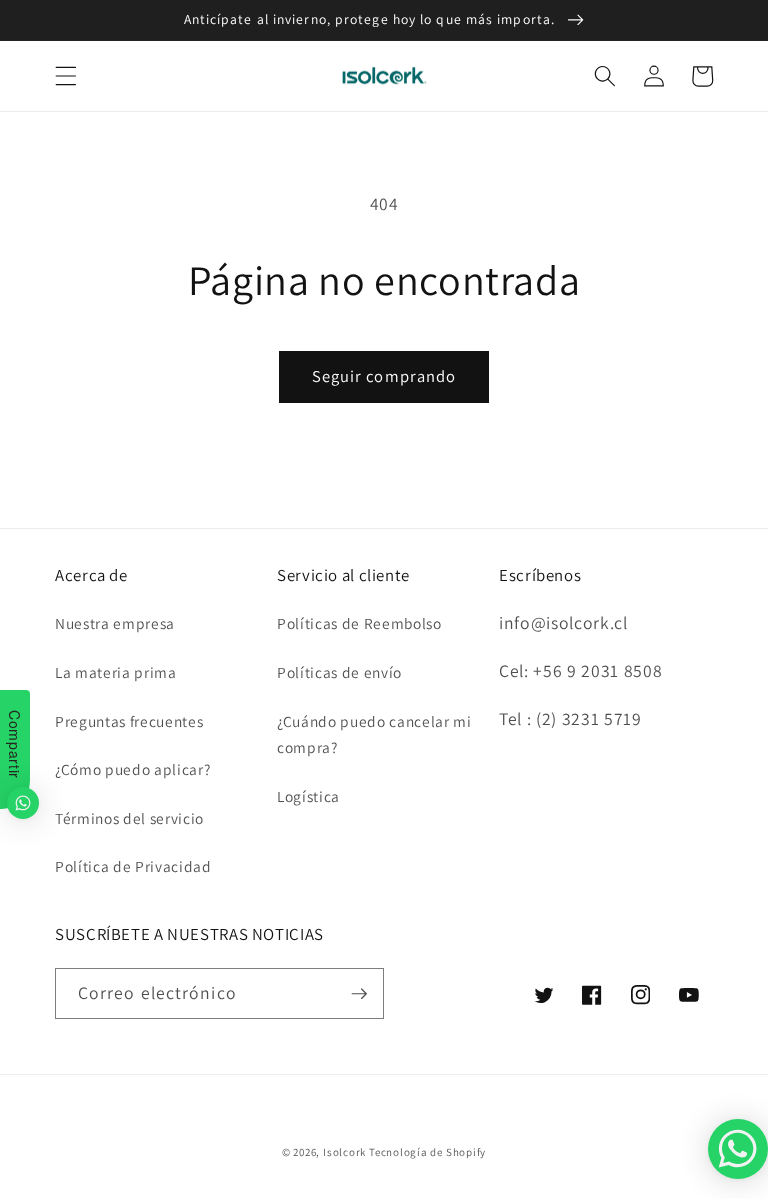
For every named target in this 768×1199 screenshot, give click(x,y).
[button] (66, 76)
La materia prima (116, 672)
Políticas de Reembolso (359, 623)
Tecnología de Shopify (427, 1152)
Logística (308, 796)
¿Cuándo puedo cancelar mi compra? (374, 734)
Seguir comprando (384, 376)
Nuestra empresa (115, 623)
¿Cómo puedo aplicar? (132, 769)
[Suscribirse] (359, 994)
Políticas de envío (339, 672)
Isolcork (346, 1152)
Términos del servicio (129, 818)
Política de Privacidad (133, 866)
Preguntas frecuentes (129, 721)
